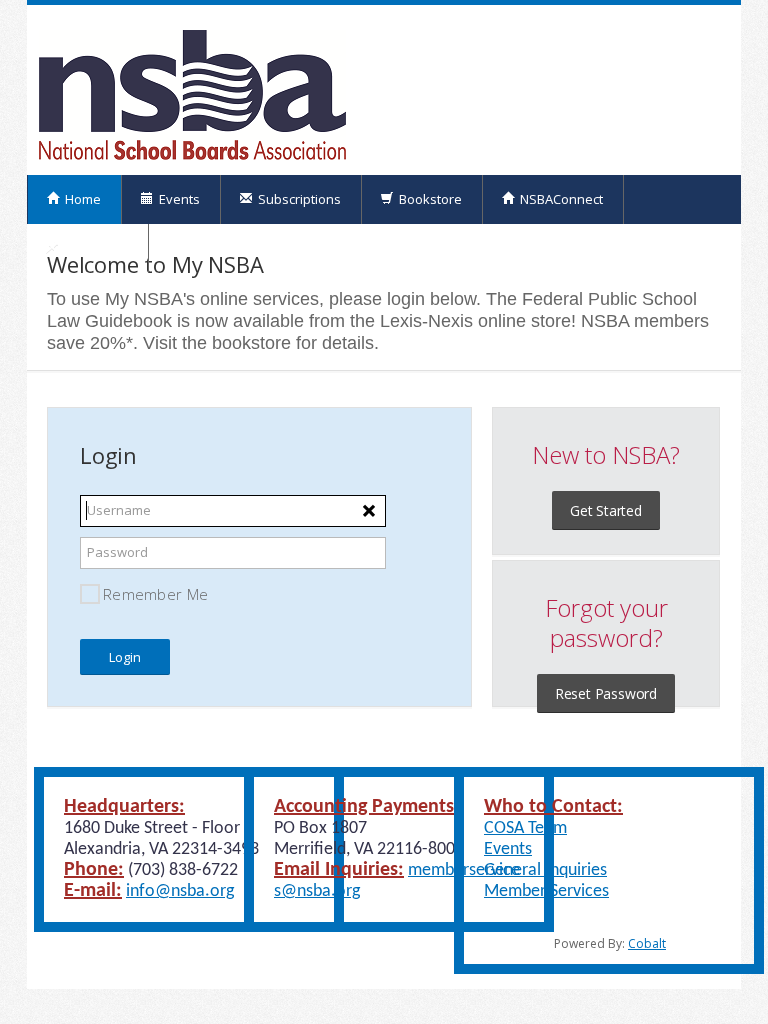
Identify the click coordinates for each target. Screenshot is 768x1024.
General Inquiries (545, 870)
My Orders (94, 248)
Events (178, 199)
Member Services (546, 891)
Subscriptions (298, 199)
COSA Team (525, 828)
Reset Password (606, 693)
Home (81, 199)
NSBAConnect (560, 199)
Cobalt (647, 943)
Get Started (606, 510)
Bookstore (429, 199)
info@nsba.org (180, 891)
